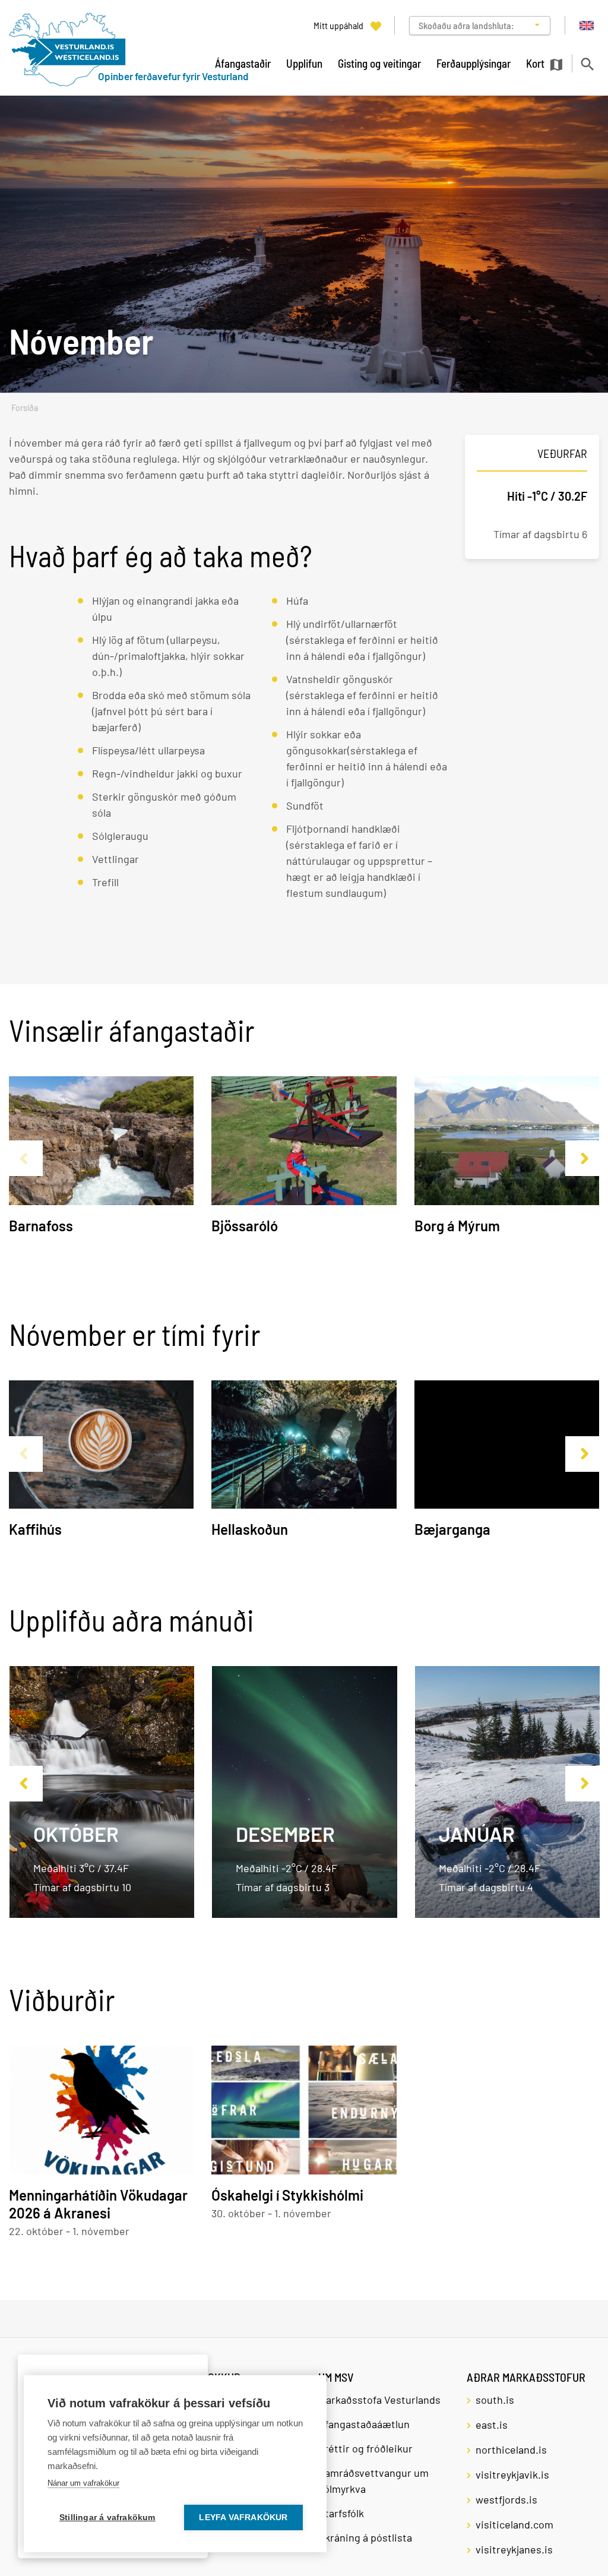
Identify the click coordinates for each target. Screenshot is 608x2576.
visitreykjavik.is (512, 2474)
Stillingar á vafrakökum (107, 2517)
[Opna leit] (587, 64)
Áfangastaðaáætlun (364, 2424)
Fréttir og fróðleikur (365, 2448)
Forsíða (25, 408)
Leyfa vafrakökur (243, 2517)
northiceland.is (511, 2449)
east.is (492, 2425)
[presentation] (23, 1158)
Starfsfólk (341, 2513)
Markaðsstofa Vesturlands (379, 2400)
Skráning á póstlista (365, 2537)
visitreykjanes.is (514, 2549)
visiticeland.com (514, 2524)
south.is (495, 2400)
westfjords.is (506, 2499)
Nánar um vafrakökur (83, 2483)
